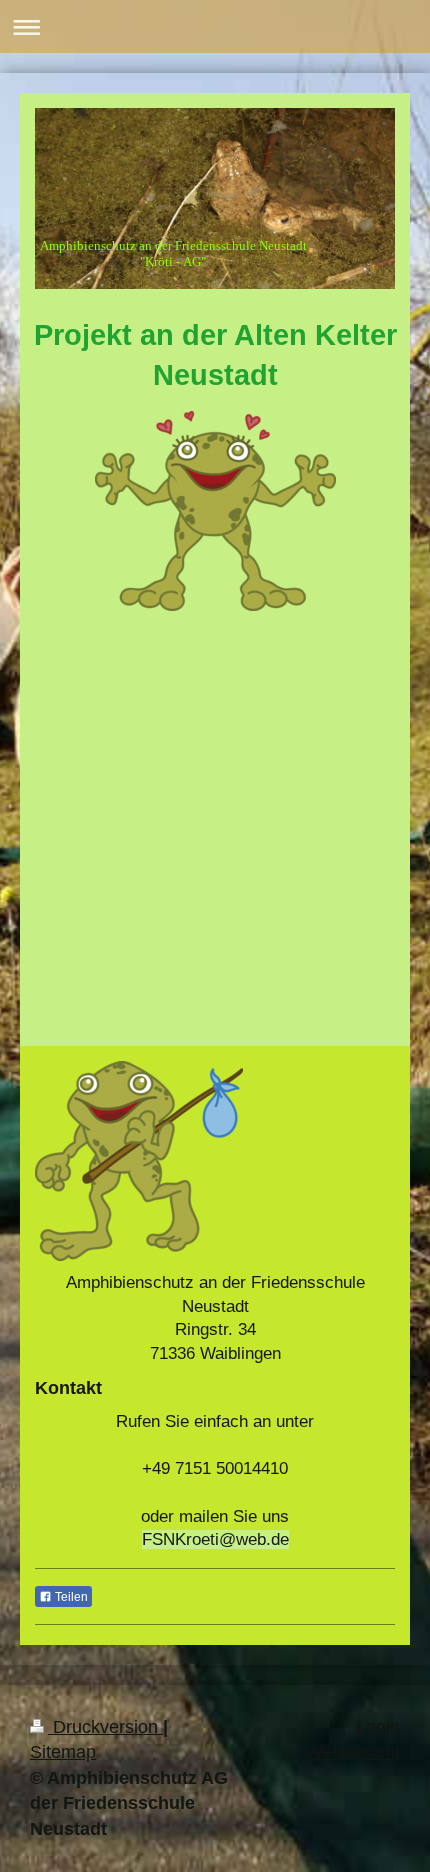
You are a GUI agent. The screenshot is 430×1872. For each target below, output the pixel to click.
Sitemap (63, 1752)
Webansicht (353, 1752)
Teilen (70, 1597)
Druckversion (105, 1727)
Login (378, 1727)
